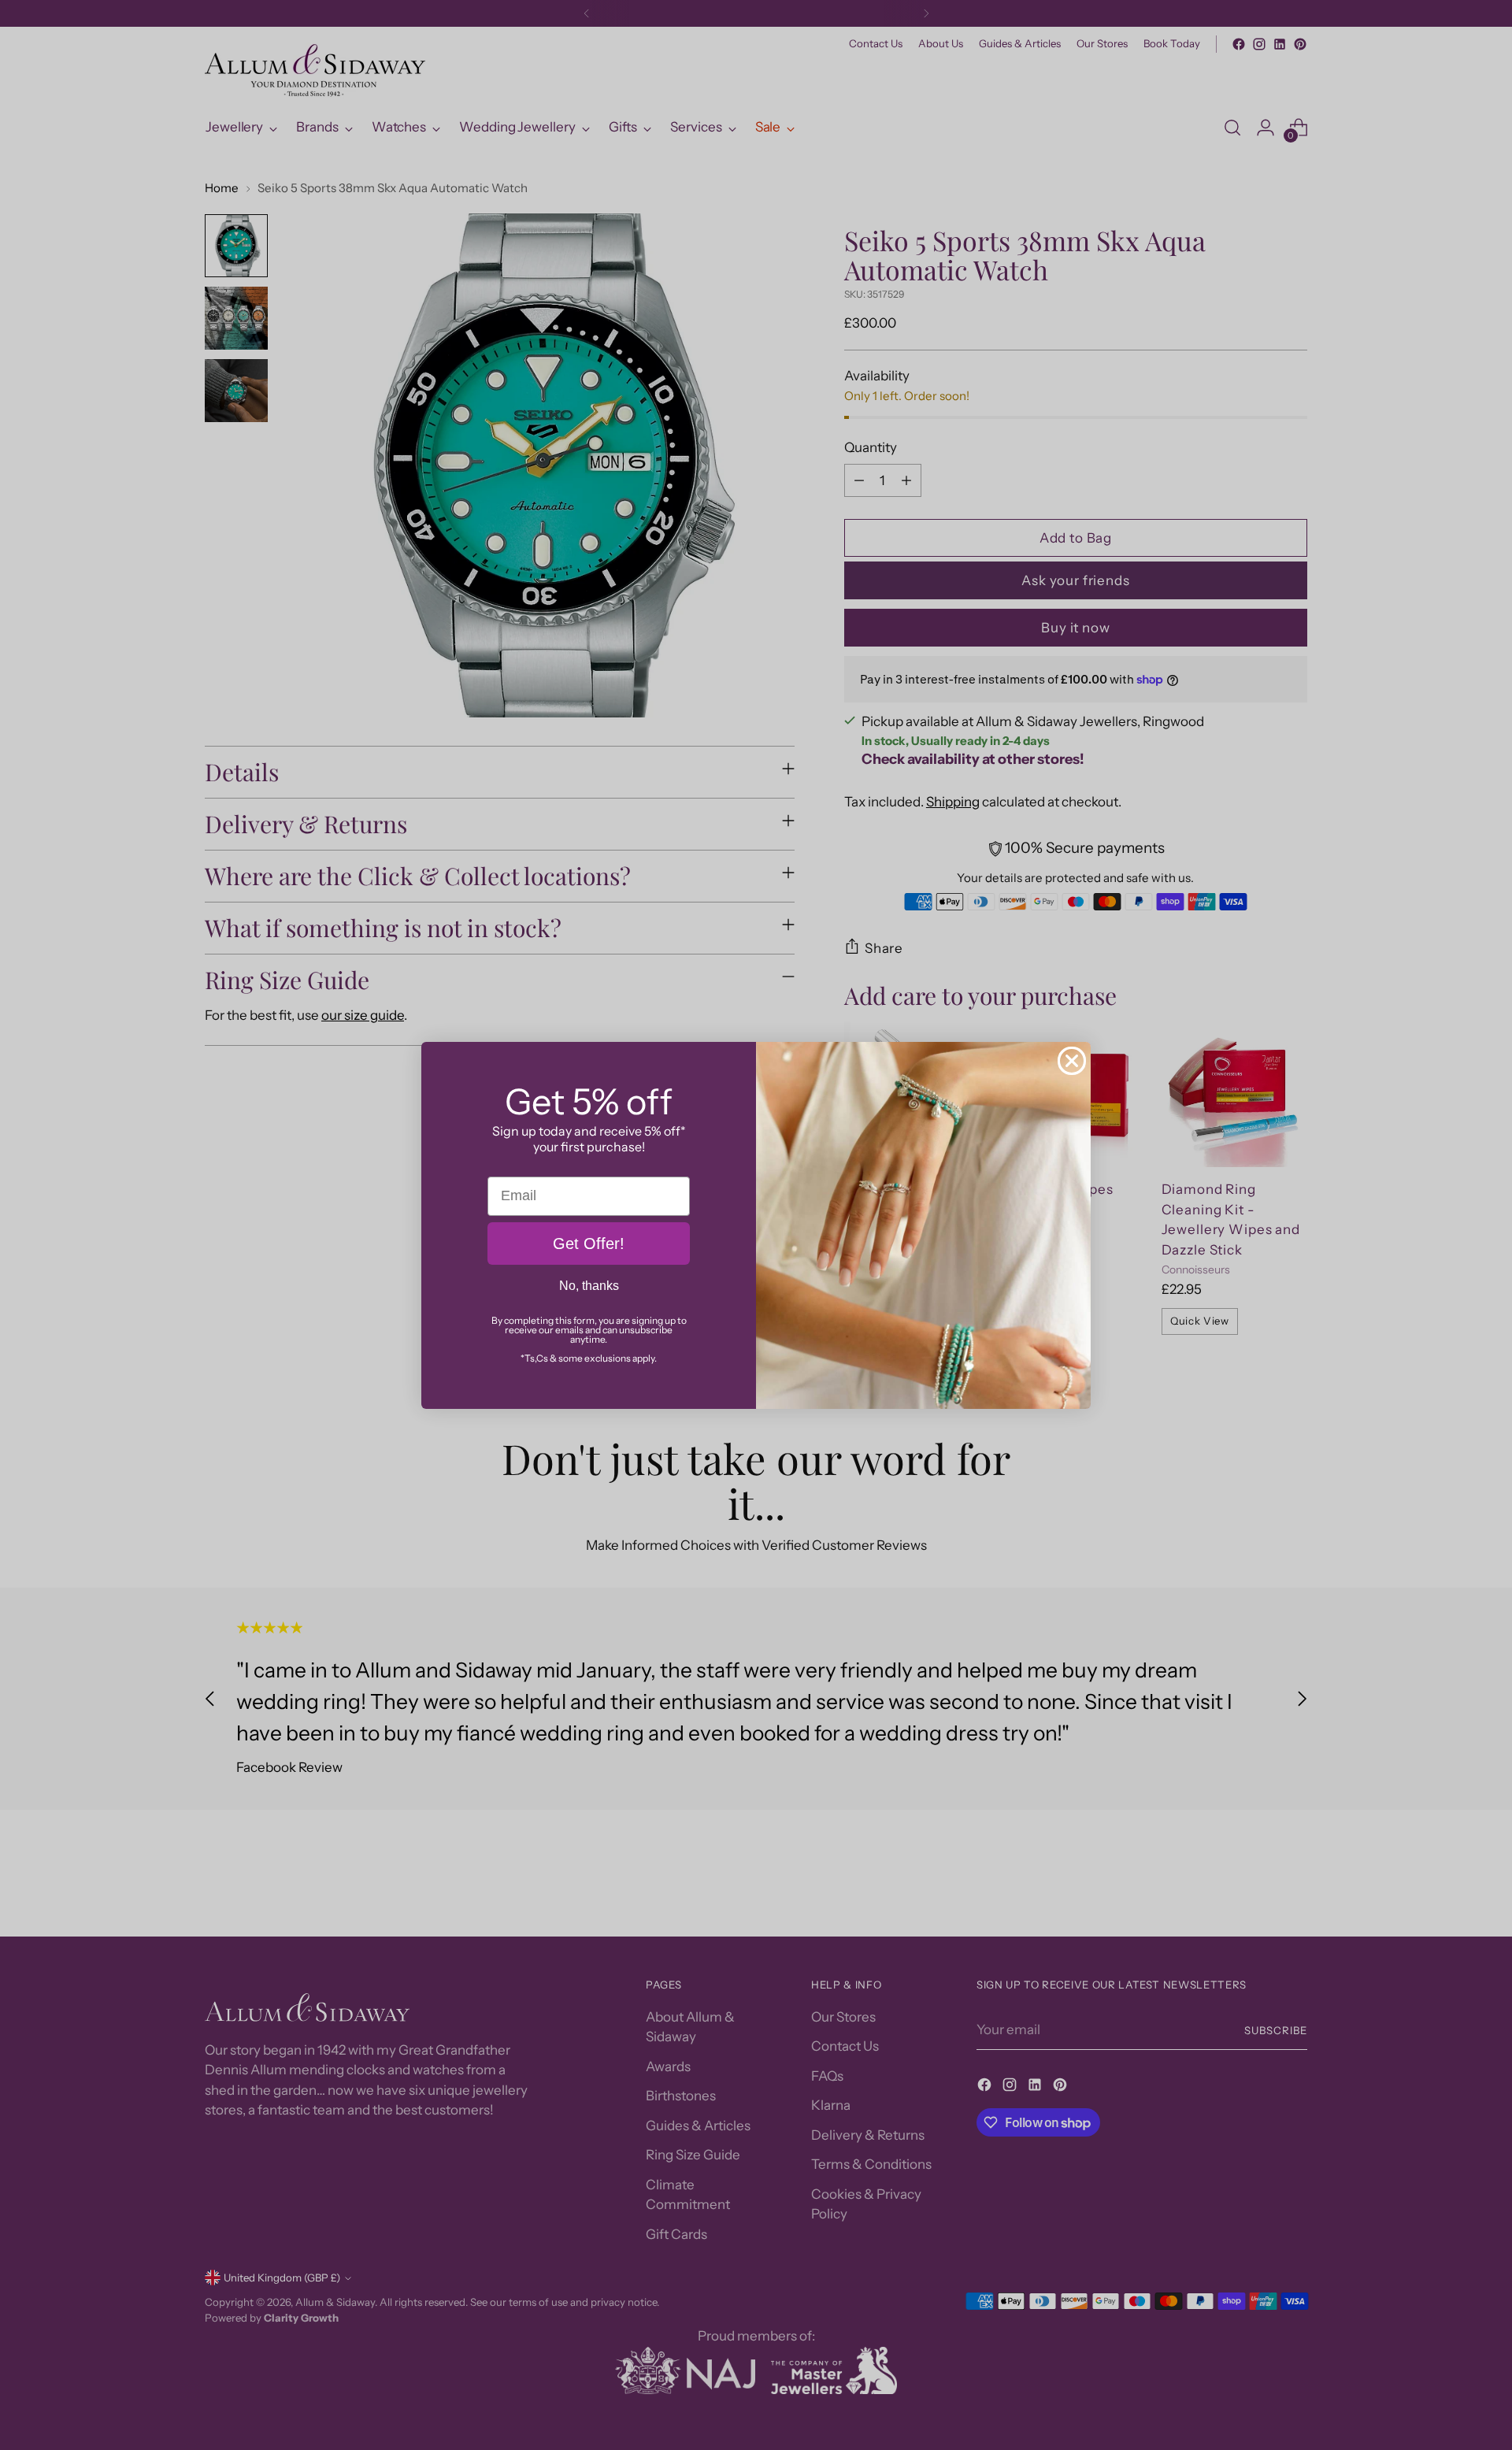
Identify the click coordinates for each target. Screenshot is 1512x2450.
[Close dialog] (1072, 1061)
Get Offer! (589, 1244)
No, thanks (589, 1286)
